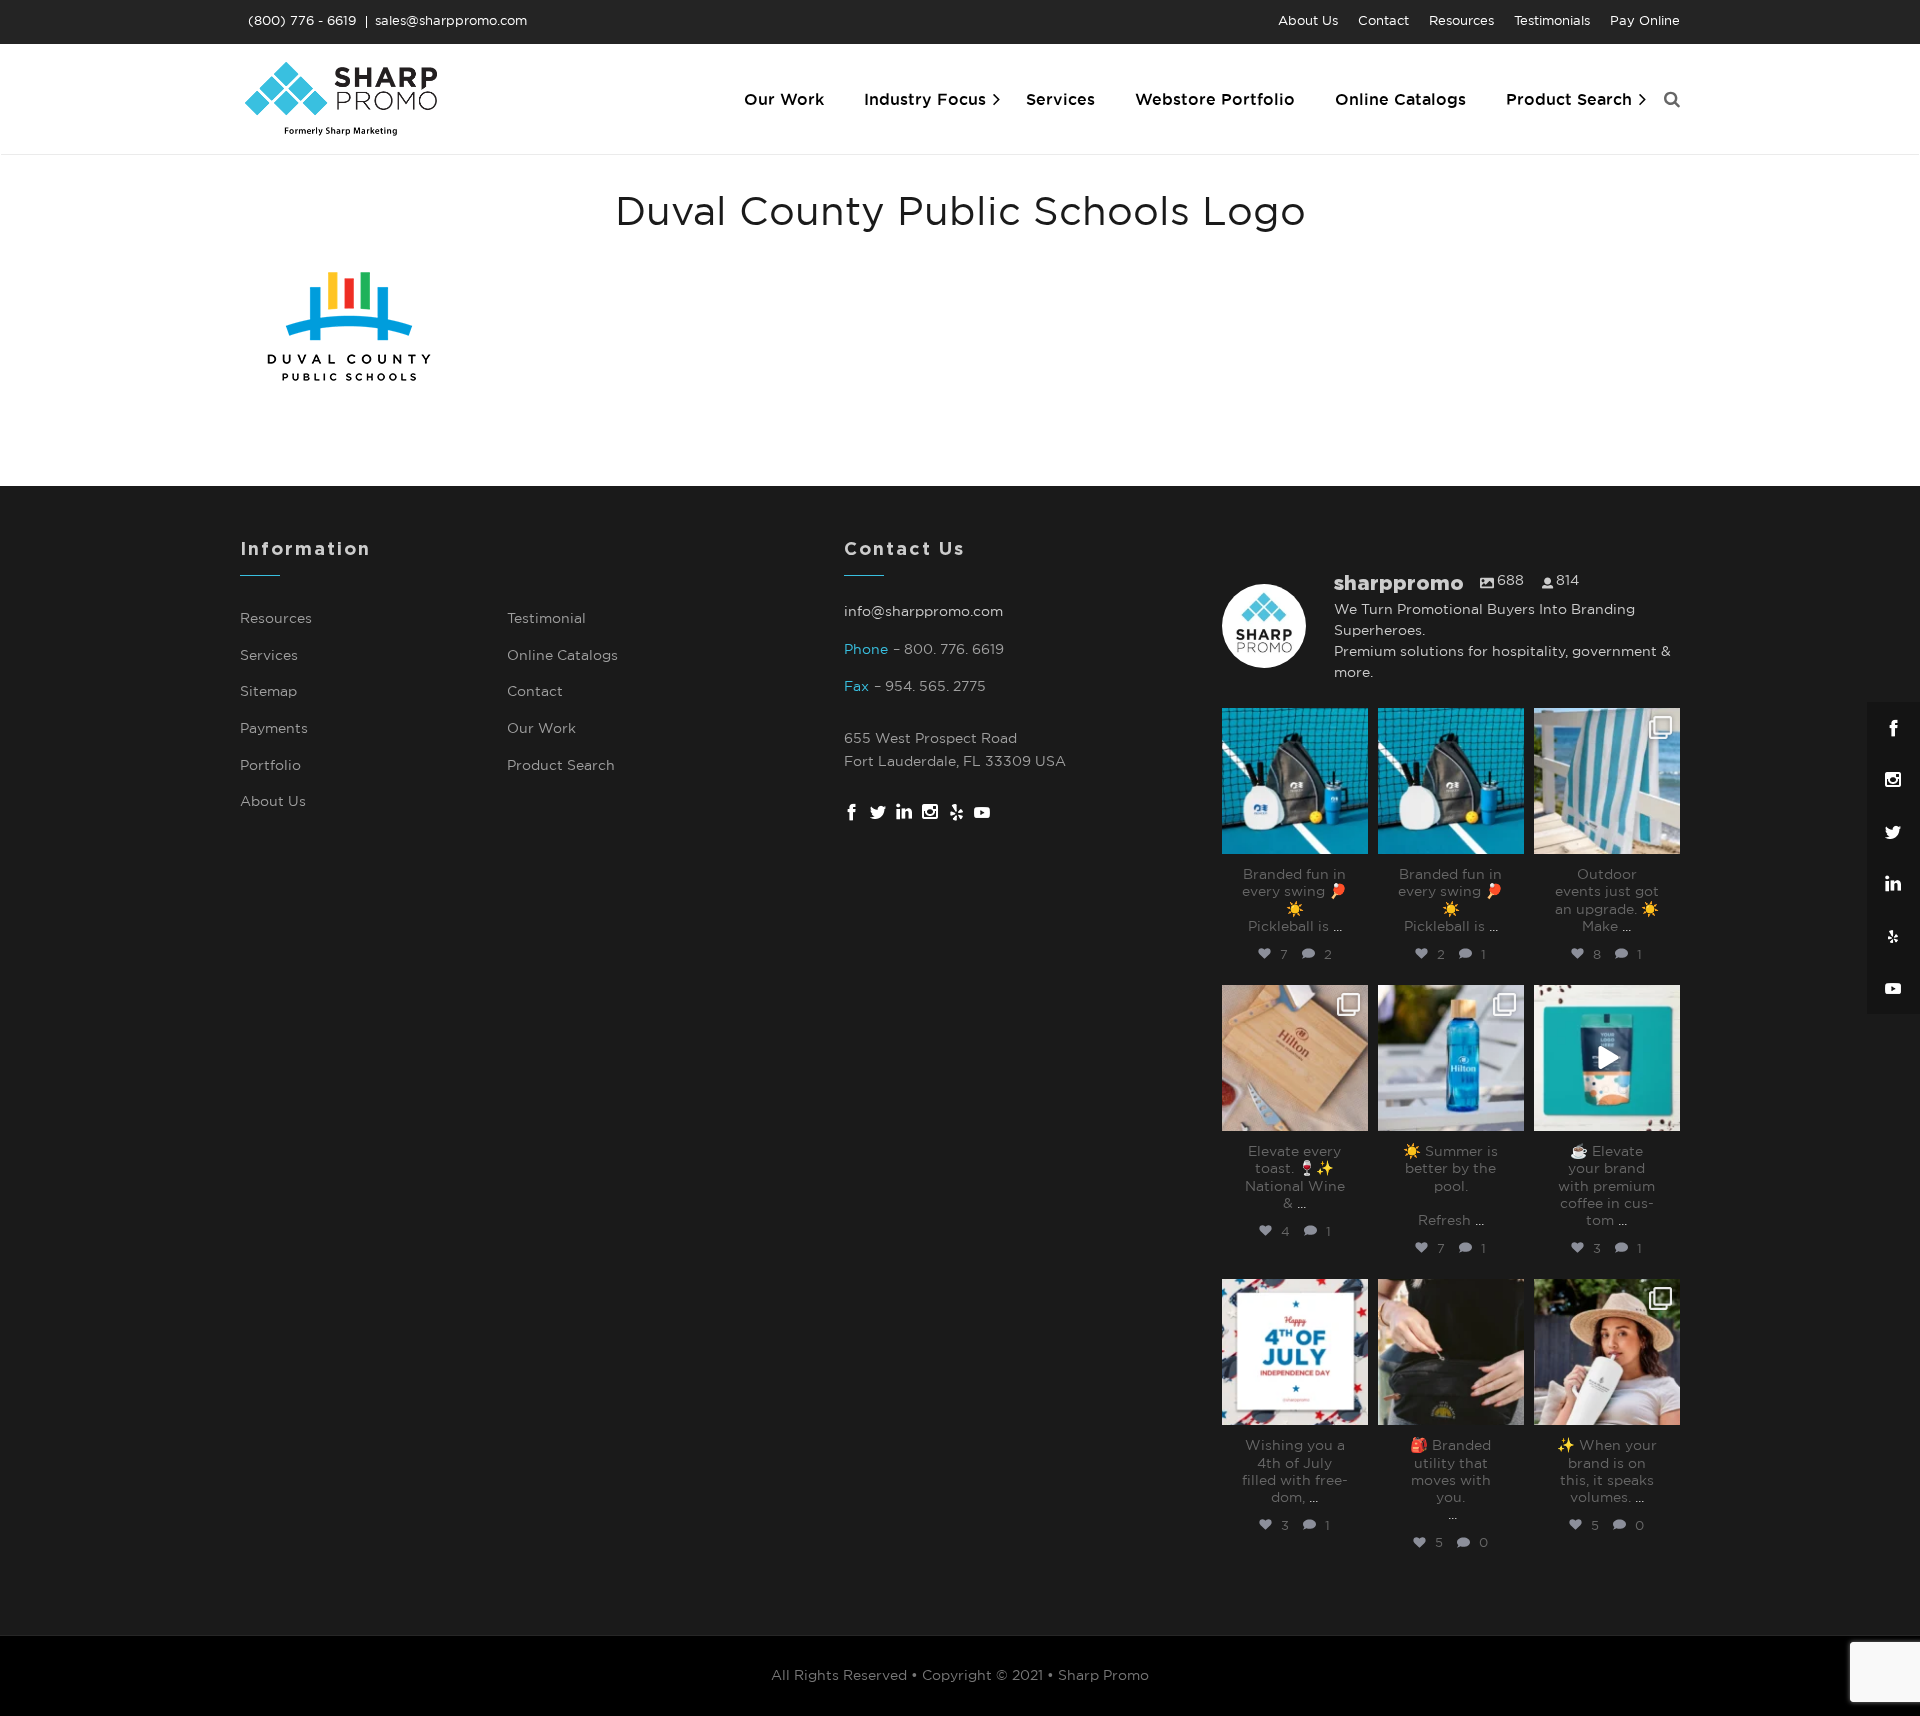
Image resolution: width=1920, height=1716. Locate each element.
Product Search (561, 766)
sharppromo (1293, 725)
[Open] (1295, 781)
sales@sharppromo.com (451, 21)
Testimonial (546, 619)
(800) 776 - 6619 (302, 21)
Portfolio (270, 766)
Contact (535, 692)
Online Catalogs (562, 656)
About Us (273, 802)
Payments (274, 729)
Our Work (541, 729)
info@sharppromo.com (923, 612)
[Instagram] (1350, 838)
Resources (276, 619)
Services (269, 656)
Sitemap (268, 692)
